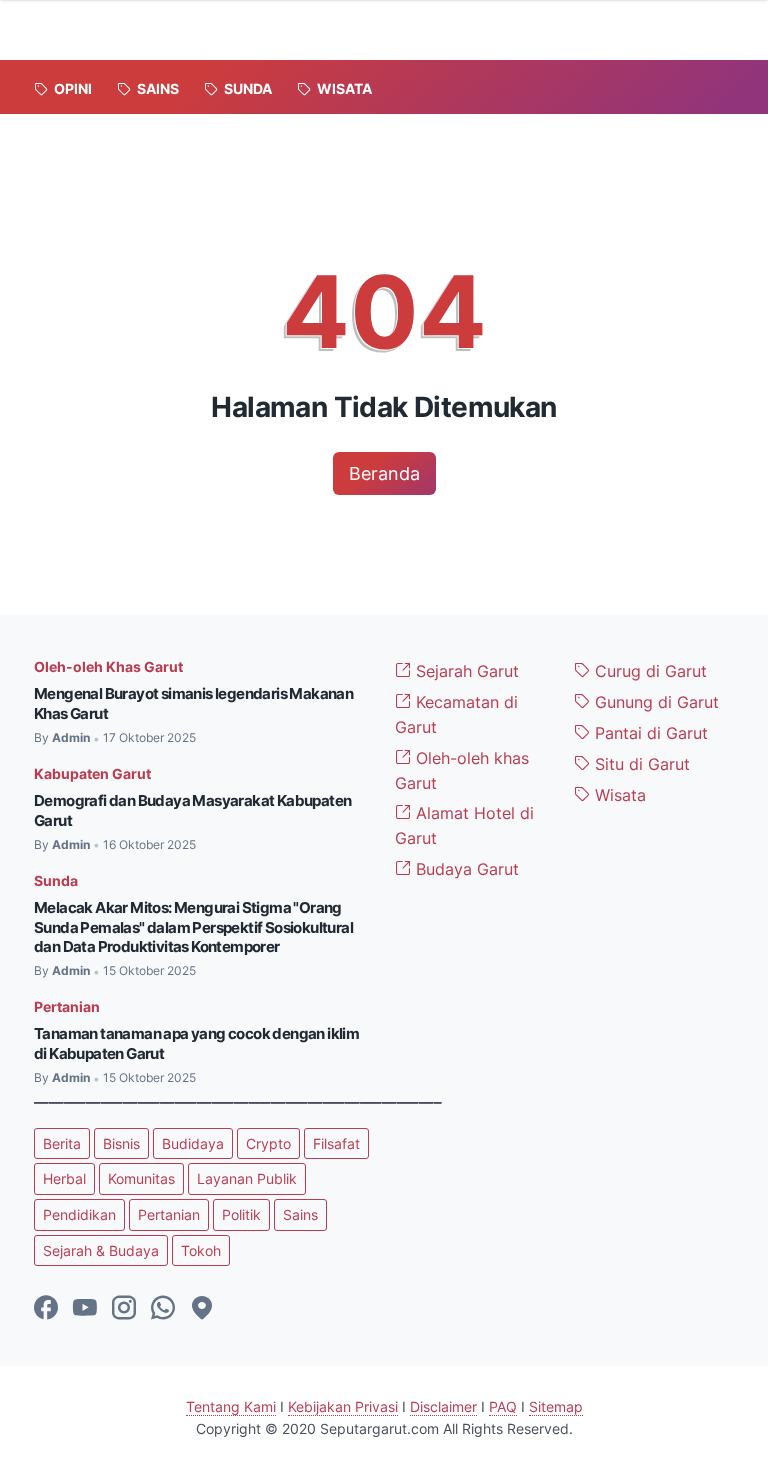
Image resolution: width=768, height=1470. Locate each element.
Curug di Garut (648, 671)
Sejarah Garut (465, 671)
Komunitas (141, 1178)
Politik (241, 1214)
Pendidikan (79, 1214)
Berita (62, 1143)
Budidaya (193, 1143)
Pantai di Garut (649, 733)
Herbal (64, 1178)
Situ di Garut (640, 764)
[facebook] (46, 1309)
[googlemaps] (202, 1309)
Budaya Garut (465, 869)
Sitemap (556, 1406)
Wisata (618, 795)
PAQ (503, 1406)
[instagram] (124, 1309)
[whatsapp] (163, 1309)
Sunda (56, 880)
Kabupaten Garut (92, 773)
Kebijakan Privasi (343, 1406)
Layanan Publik (247, 1178)
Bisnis (121, 1143)
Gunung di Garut (654, 702)
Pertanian (67, 1006)
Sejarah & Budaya (101, 1250)
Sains (300, 1214)
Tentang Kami (231, 1406)
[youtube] (85, 1309)
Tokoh (201, 1250)
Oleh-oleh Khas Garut (108, 666)
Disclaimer (443, 1406)
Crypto (268, 1143)
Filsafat (336, 1143)
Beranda (384, 473)
